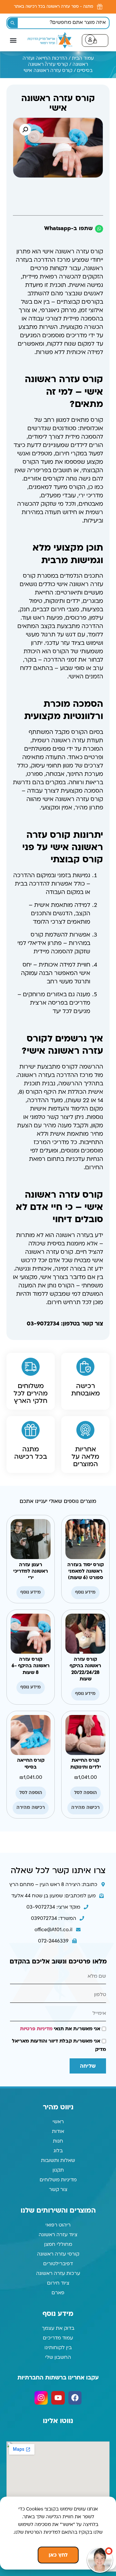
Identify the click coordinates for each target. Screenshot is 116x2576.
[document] (58, 1288)
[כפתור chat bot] (100, 2560)
